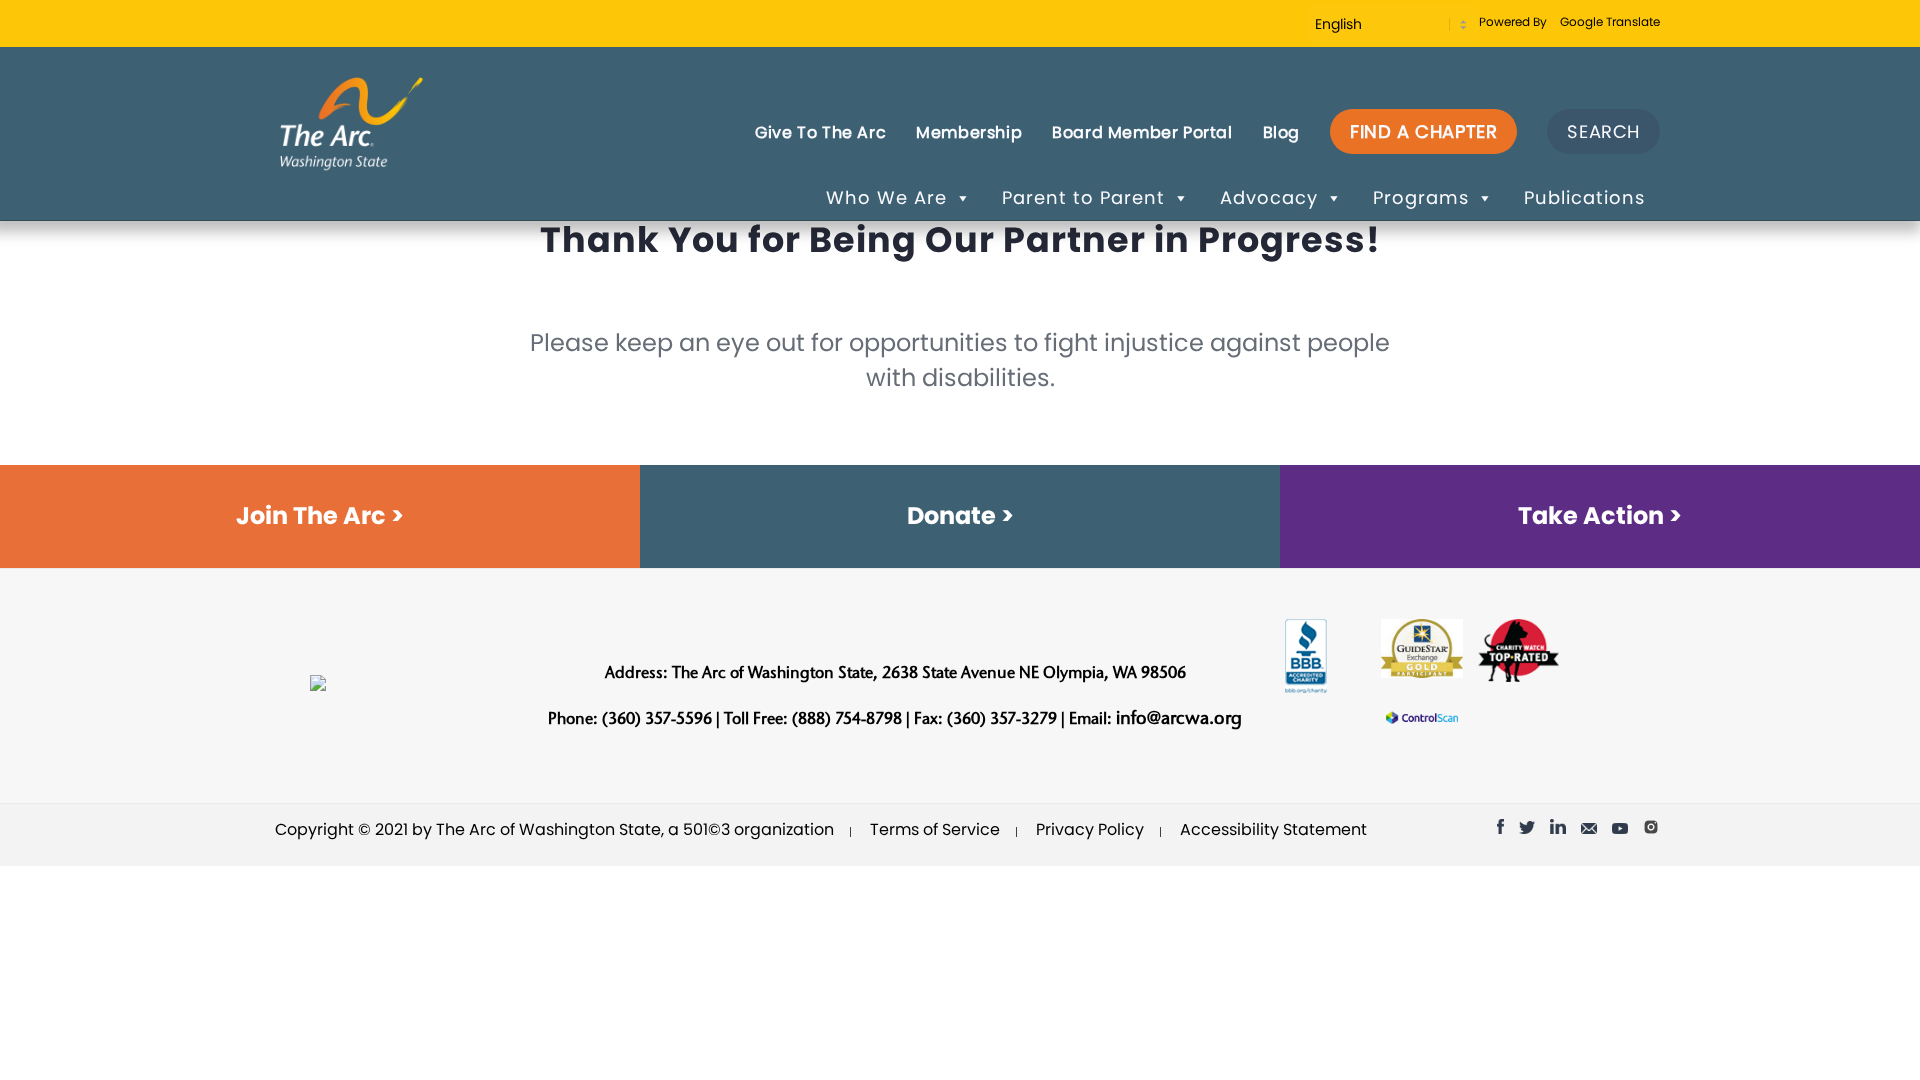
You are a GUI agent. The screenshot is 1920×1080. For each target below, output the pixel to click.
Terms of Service (935, 829)
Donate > (960, 515)
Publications (1584, 197)
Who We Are (886, 197)
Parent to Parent (1083, 197)
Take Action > (1600, 515)
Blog (1281, 132)
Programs (1421, 197)
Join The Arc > (320, 515)
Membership (969, 132)
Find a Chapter (1423, 131)
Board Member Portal (1142, 132)
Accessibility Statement (1273, 829)
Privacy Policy (1090, 829)
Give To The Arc (820, 132)
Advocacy (1269, 197)
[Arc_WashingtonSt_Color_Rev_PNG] (351, 122)
